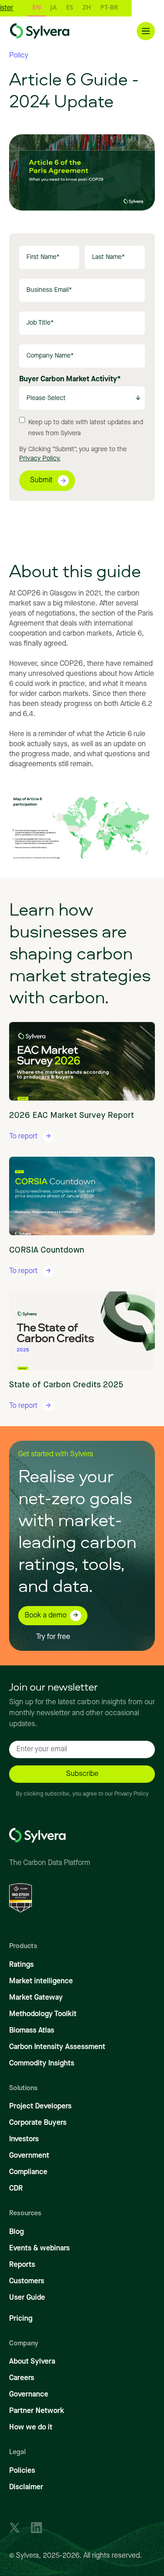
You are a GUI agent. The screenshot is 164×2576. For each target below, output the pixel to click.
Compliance (28, 2172)
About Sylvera (32, 2362)
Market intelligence (41, 1981)
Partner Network (37, 2411)
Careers (22, 2378)
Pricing (21, 2319)
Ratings (21, 1965)
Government (29, 2156)
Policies (22, 2471)
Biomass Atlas (32, 2031)
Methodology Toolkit (43, 2014)
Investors (24, 2139)
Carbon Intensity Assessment (57, 2047)
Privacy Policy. (40, 458)
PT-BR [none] (92, 7)
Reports (22, 2265)
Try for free (53, 1637)
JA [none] (36, 7)
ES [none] (52, 7)
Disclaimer (26, 2487)
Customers (27, 2281)
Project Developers (40, 2107)
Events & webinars (39, 2249)
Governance (29, 2395)
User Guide (27, 2298)
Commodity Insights (42, 2064)
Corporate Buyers (38, 2123)
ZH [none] (69, 7)
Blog (16, 2232)
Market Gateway (36, 1998)
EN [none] (19, 7)
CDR (16, 2189)
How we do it (31, 2428)
